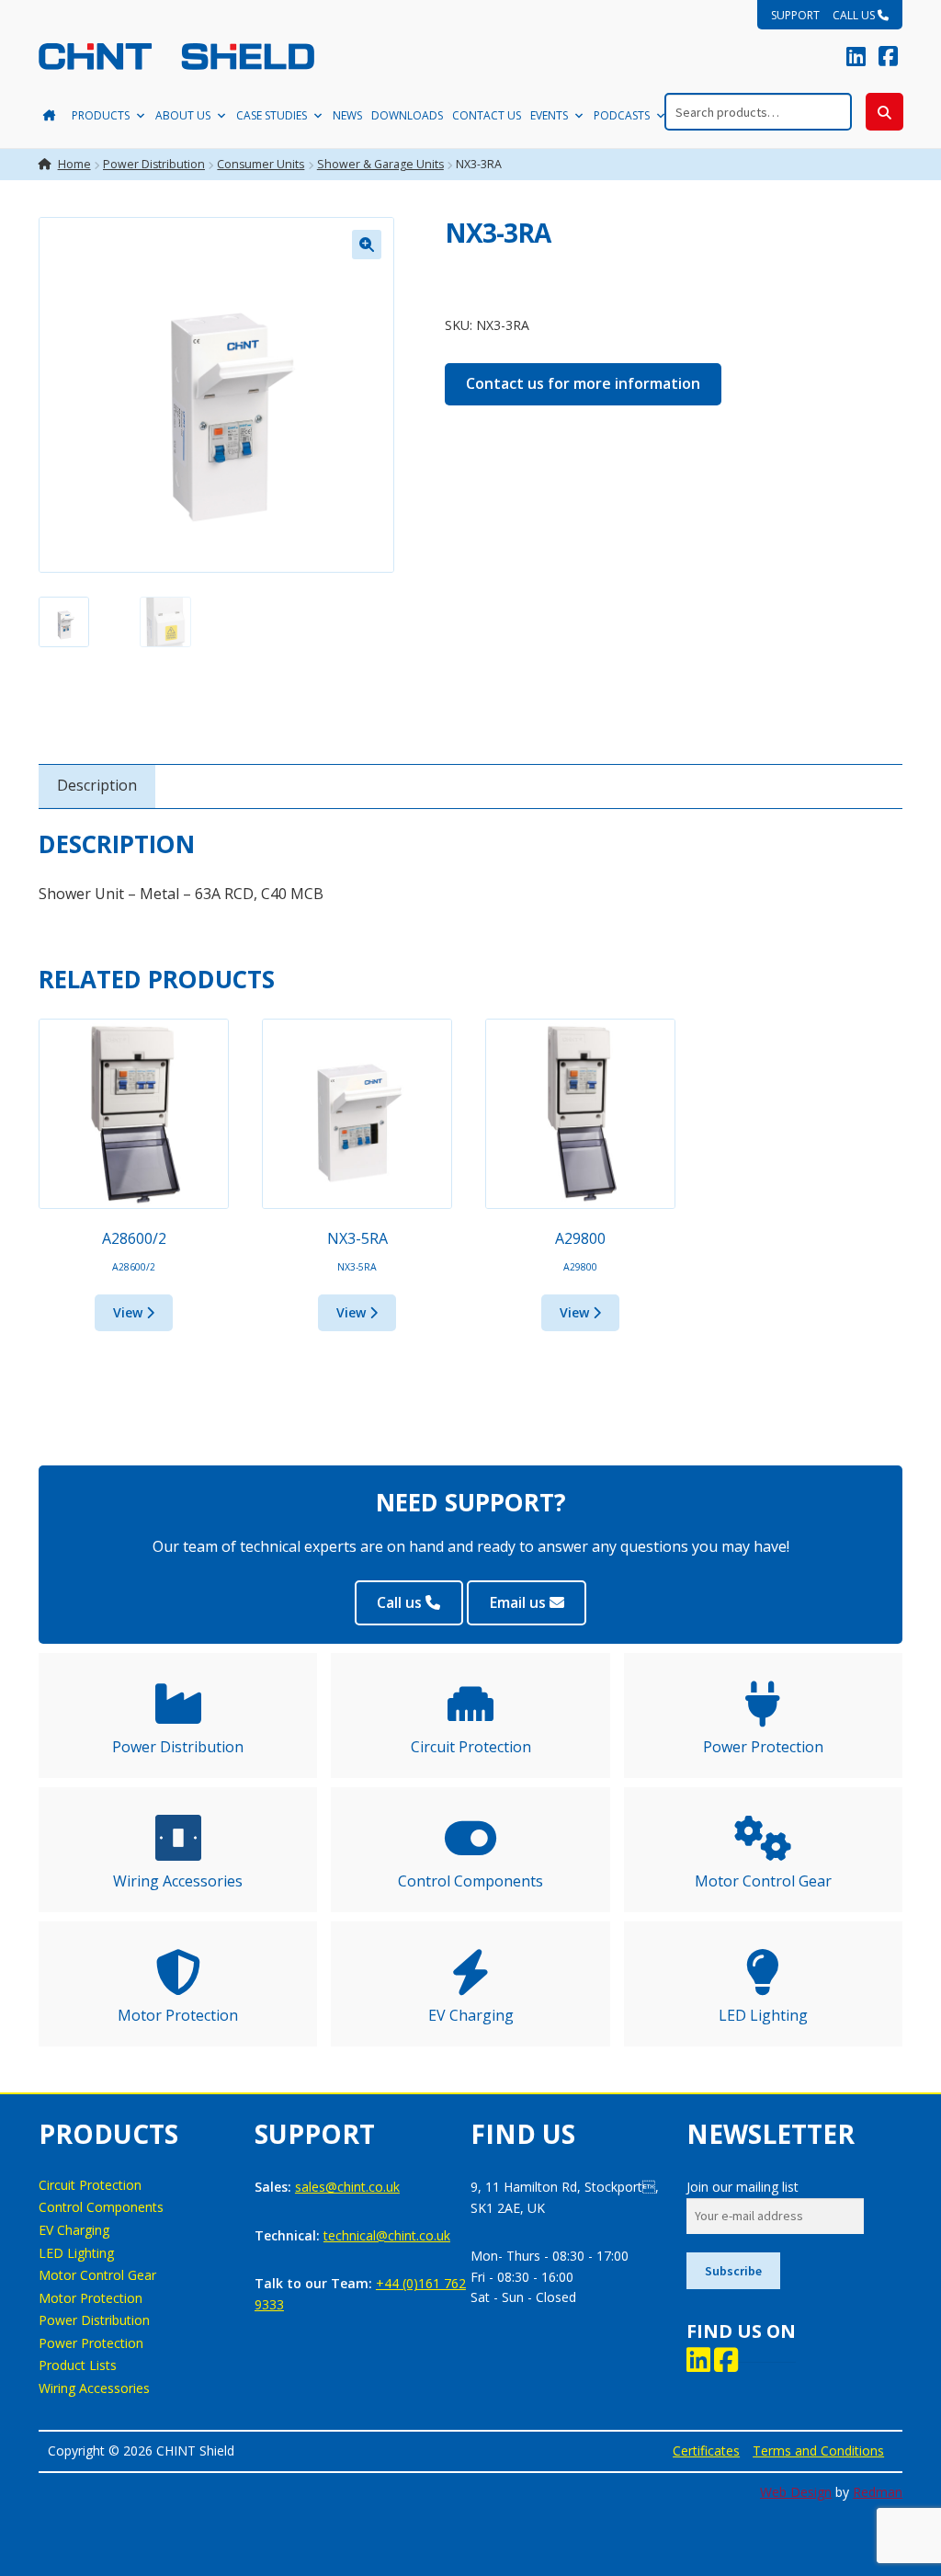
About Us (183, 115)
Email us (520, 1602)
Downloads (407, 115)
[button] (367, 245)
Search (884, 112)
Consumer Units (261, 164)
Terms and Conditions (818, 2451)
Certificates (706, 2451)
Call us (855, 15)
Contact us (487, 115)
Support (795, 15)
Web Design (796, 2492)
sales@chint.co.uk (347, 2187)
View (130, 1312)
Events (549, 115)
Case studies (272, 115)
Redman (878, 2492)
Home (74, 164)
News (347, 115)
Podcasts (622, 115)
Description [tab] (97, 785)
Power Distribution (154, 164)
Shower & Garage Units (380, 164)
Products (101, 115)
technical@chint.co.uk (387, 2235)
